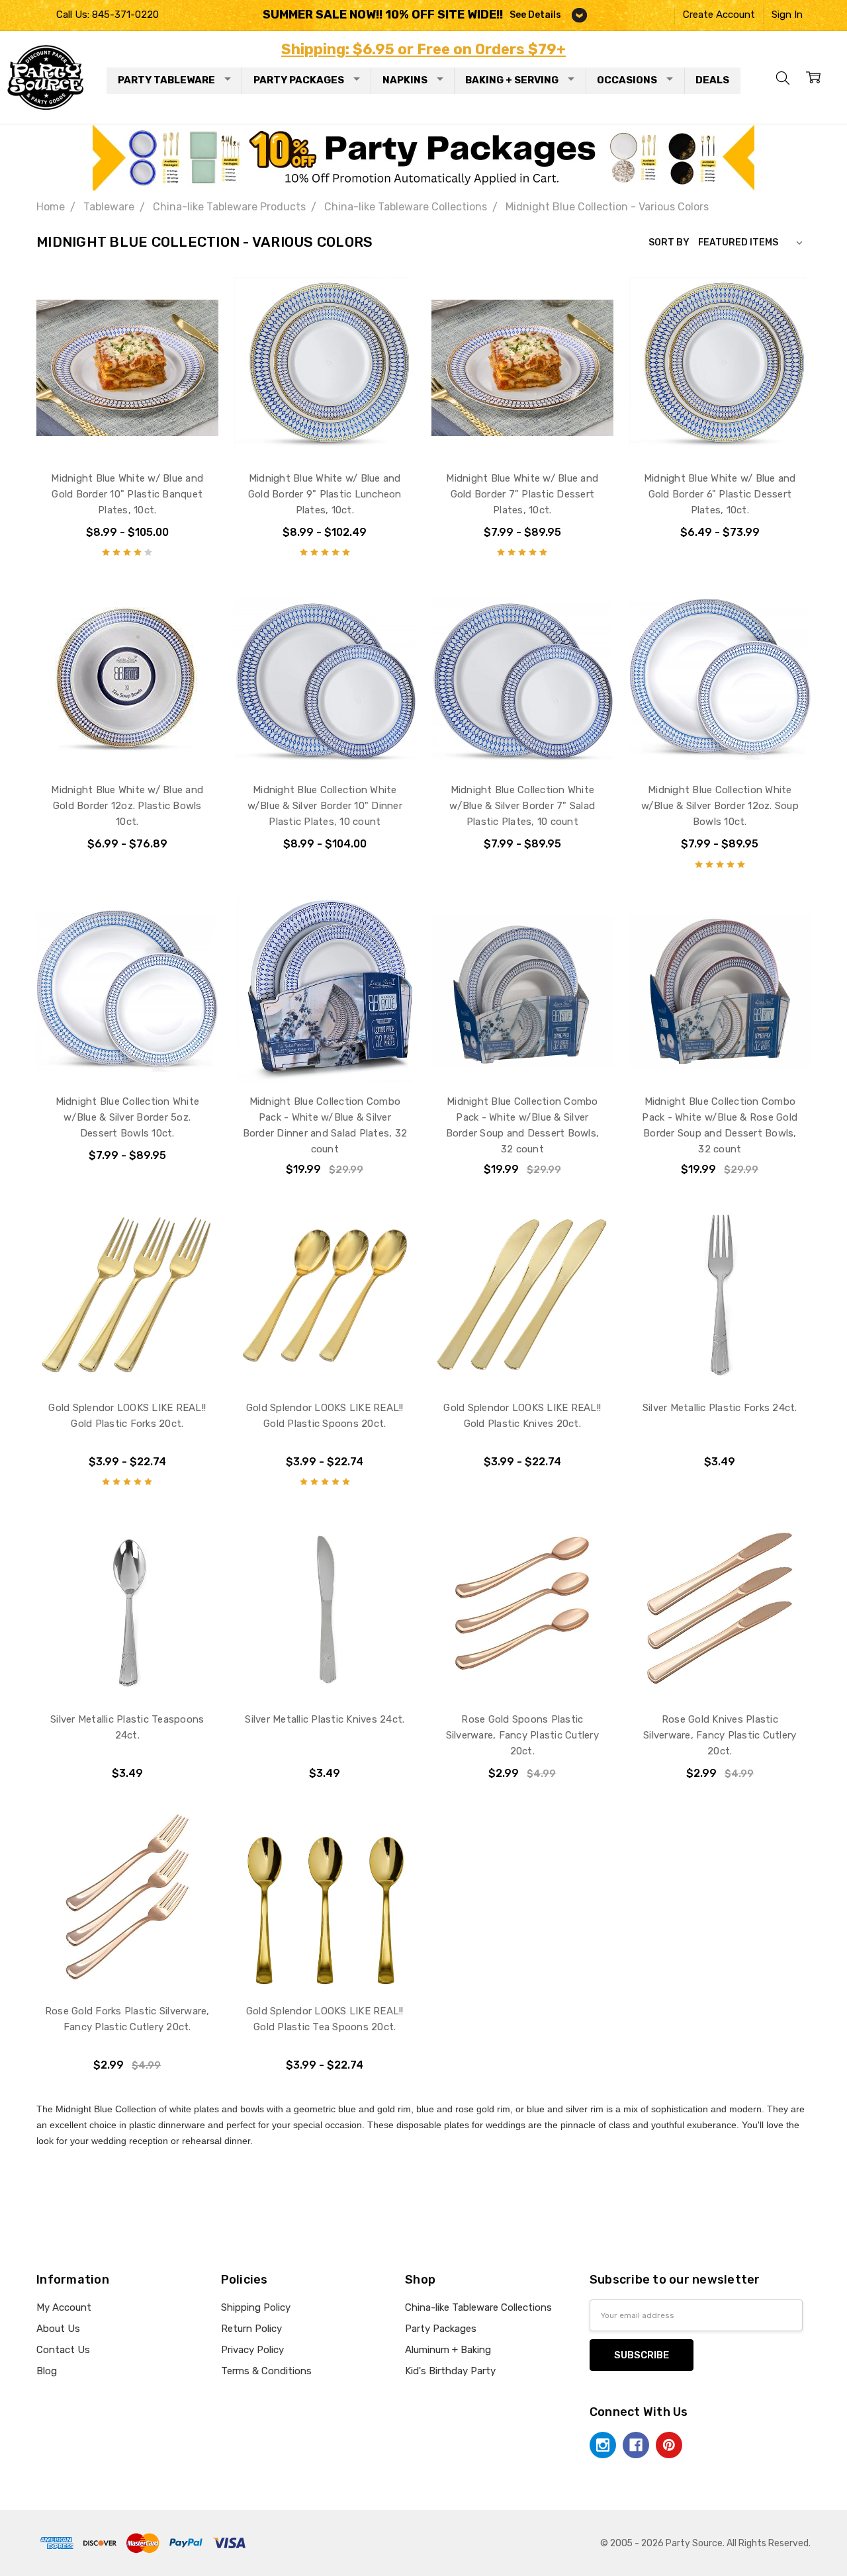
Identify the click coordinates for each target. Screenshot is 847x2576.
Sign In (787, 15)
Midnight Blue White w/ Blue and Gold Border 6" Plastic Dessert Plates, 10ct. (720, 494)
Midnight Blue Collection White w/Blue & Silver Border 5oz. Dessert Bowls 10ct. (128, 1117)
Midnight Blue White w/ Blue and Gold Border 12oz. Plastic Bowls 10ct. (127, 806)
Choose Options (127, 429)
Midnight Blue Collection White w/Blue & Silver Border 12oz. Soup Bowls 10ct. (720, 806)
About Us (58, 2329)
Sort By (669, 242)
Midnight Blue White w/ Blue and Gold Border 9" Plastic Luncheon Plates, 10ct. (325, 494)
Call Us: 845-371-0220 (108, 15)
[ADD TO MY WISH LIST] (194, 323)
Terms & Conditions (266, 2371)
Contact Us (63, 2350)
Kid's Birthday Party (450, 2371)
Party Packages (299, 80)
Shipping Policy (256, 2307)
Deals (712, 80)
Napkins (405, 80)
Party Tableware (166, 80)
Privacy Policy (252, 2350)
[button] (424, 157)
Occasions (627, 80)
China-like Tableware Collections (478, 2307)
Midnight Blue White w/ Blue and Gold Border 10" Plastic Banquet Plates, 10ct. (127, 494)
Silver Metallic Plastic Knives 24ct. (325, 1719)
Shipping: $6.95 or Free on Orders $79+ (423, 49)
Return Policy (251, 2329)
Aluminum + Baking (448, 2350)
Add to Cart (325, 1052)
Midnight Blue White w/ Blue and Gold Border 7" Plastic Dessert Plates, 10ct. (522, 494)
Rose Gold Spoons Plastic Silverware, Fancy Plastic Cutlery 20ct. (522, 1735)
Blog (47, 2371)
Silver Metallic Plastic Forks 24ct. (720, 1408)
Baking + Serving (512, 80)
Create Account (719, 15)
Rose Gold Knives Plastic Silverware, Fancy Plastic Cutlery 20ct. (720, 1735)
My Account (64, 2307)
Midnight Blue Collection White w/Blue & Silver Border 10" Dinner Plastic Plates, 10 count (325, 806)
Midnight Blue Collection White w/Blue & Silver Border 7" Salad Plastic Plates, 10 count (522, 806)
